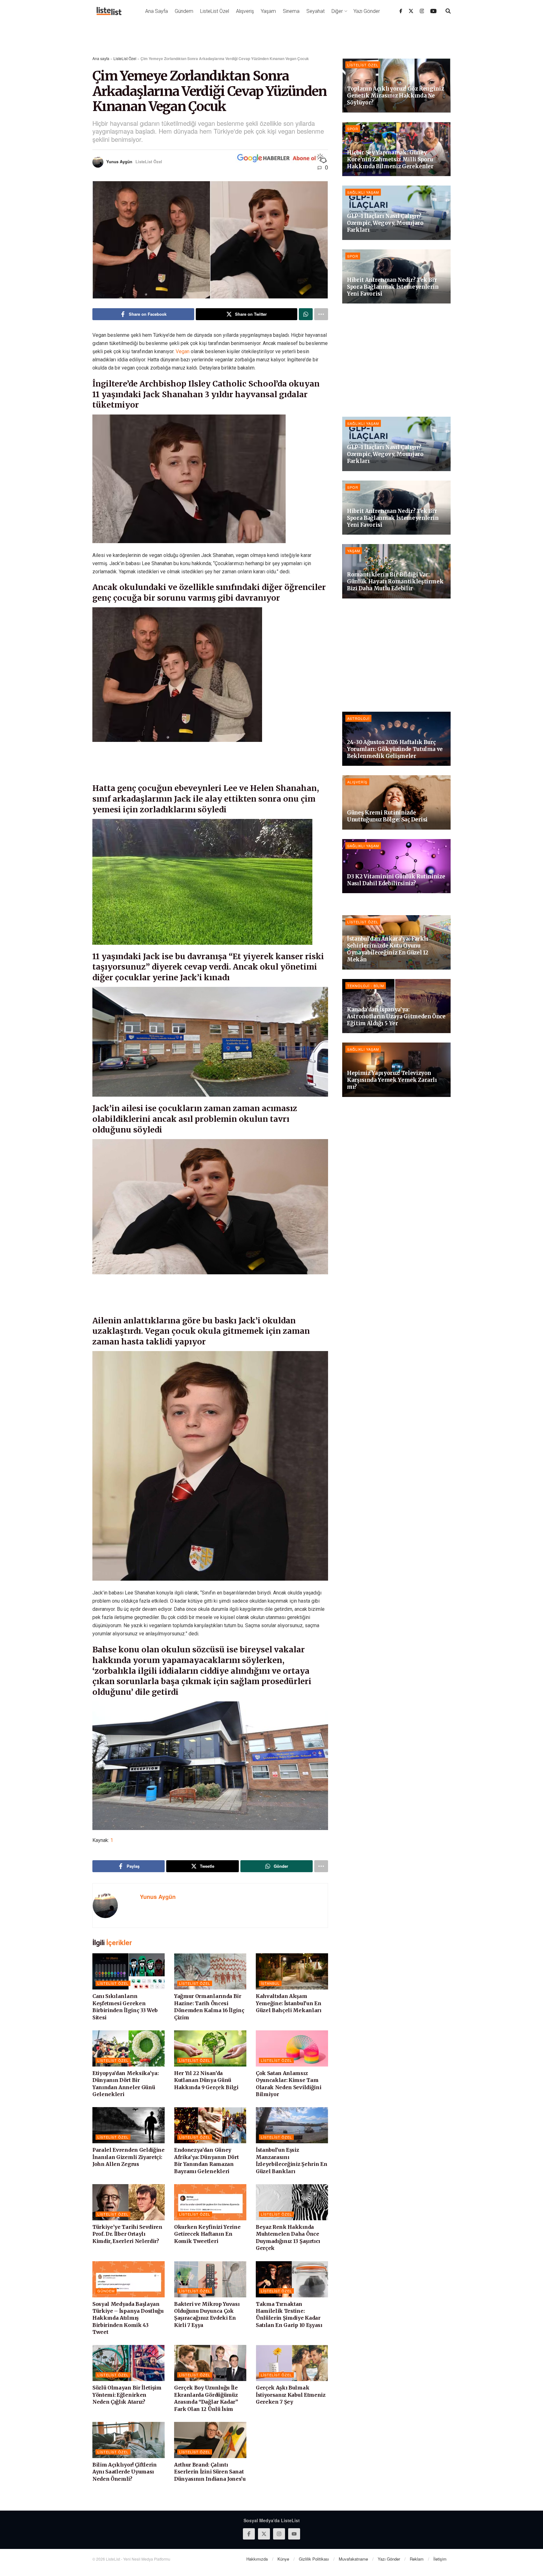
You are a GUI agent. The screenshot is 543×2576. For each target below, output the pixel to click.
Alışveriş (245, 11)
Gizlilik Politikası (314, 2559)
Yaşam (268, 11)
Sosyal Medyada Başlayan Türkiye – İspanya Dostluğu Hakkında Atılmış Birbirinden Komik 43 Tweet (128, 2318)
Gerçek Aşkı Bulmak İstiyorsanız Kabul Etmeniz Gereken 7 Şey (291, 2395)
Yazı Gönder (367, 11)
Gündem (184, 11)
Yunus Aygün (119, 161)
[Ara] (448, 11)
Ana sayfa (101, 58)
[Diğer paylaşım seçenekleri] (321, 314)
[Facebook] (401, 11)
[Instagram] (422, 11)
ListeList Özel (215, 11)
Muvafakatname (353, 2559)
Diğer (337, 11)
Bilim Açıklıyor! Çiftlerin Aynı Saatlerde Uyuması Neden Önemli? (125, 2472)
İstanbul (270, 1983)
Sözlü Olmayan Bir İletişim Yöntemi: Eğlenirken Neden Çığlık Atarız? (127, 2395)
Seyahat (315, 11)
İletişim (440, 2559)
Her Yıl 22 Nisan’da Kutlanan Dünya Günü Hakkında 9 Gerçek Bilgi (206, 2080)
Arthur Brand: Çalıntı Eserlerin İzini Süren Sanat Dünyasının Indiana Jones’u (210, 2472)
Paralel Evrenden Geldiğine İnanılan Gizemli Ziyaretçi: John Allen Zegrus (129, 2157)
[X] (411, 11)
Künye (283, 2559)
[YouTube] (433, 11)
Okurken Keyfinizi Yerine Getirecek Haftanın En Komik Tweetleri (207, 2234)
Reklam (417, 2559)
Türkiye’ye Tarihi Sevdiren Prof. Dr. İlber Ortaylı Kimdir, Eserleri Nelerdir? (127, 2234)
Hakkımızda (257, 2559)
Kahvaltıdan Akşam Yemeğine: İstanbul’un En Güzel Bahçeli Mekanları (289, 2003)
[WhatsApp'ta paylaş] (306, 314)
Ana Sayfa (156, 11)
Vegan (183, 351)
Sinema (291, 11)
